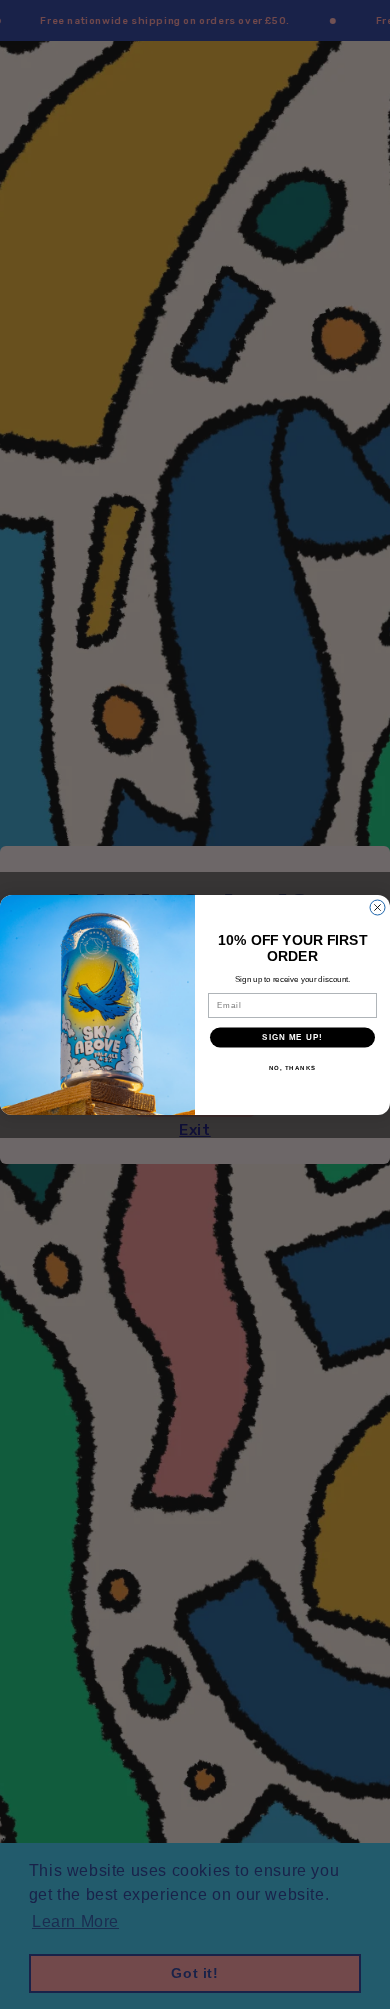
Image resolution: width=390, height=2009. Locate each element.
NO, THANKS (293, 1067)
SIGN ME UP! (292, 1037)
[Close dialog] (377, 907)
